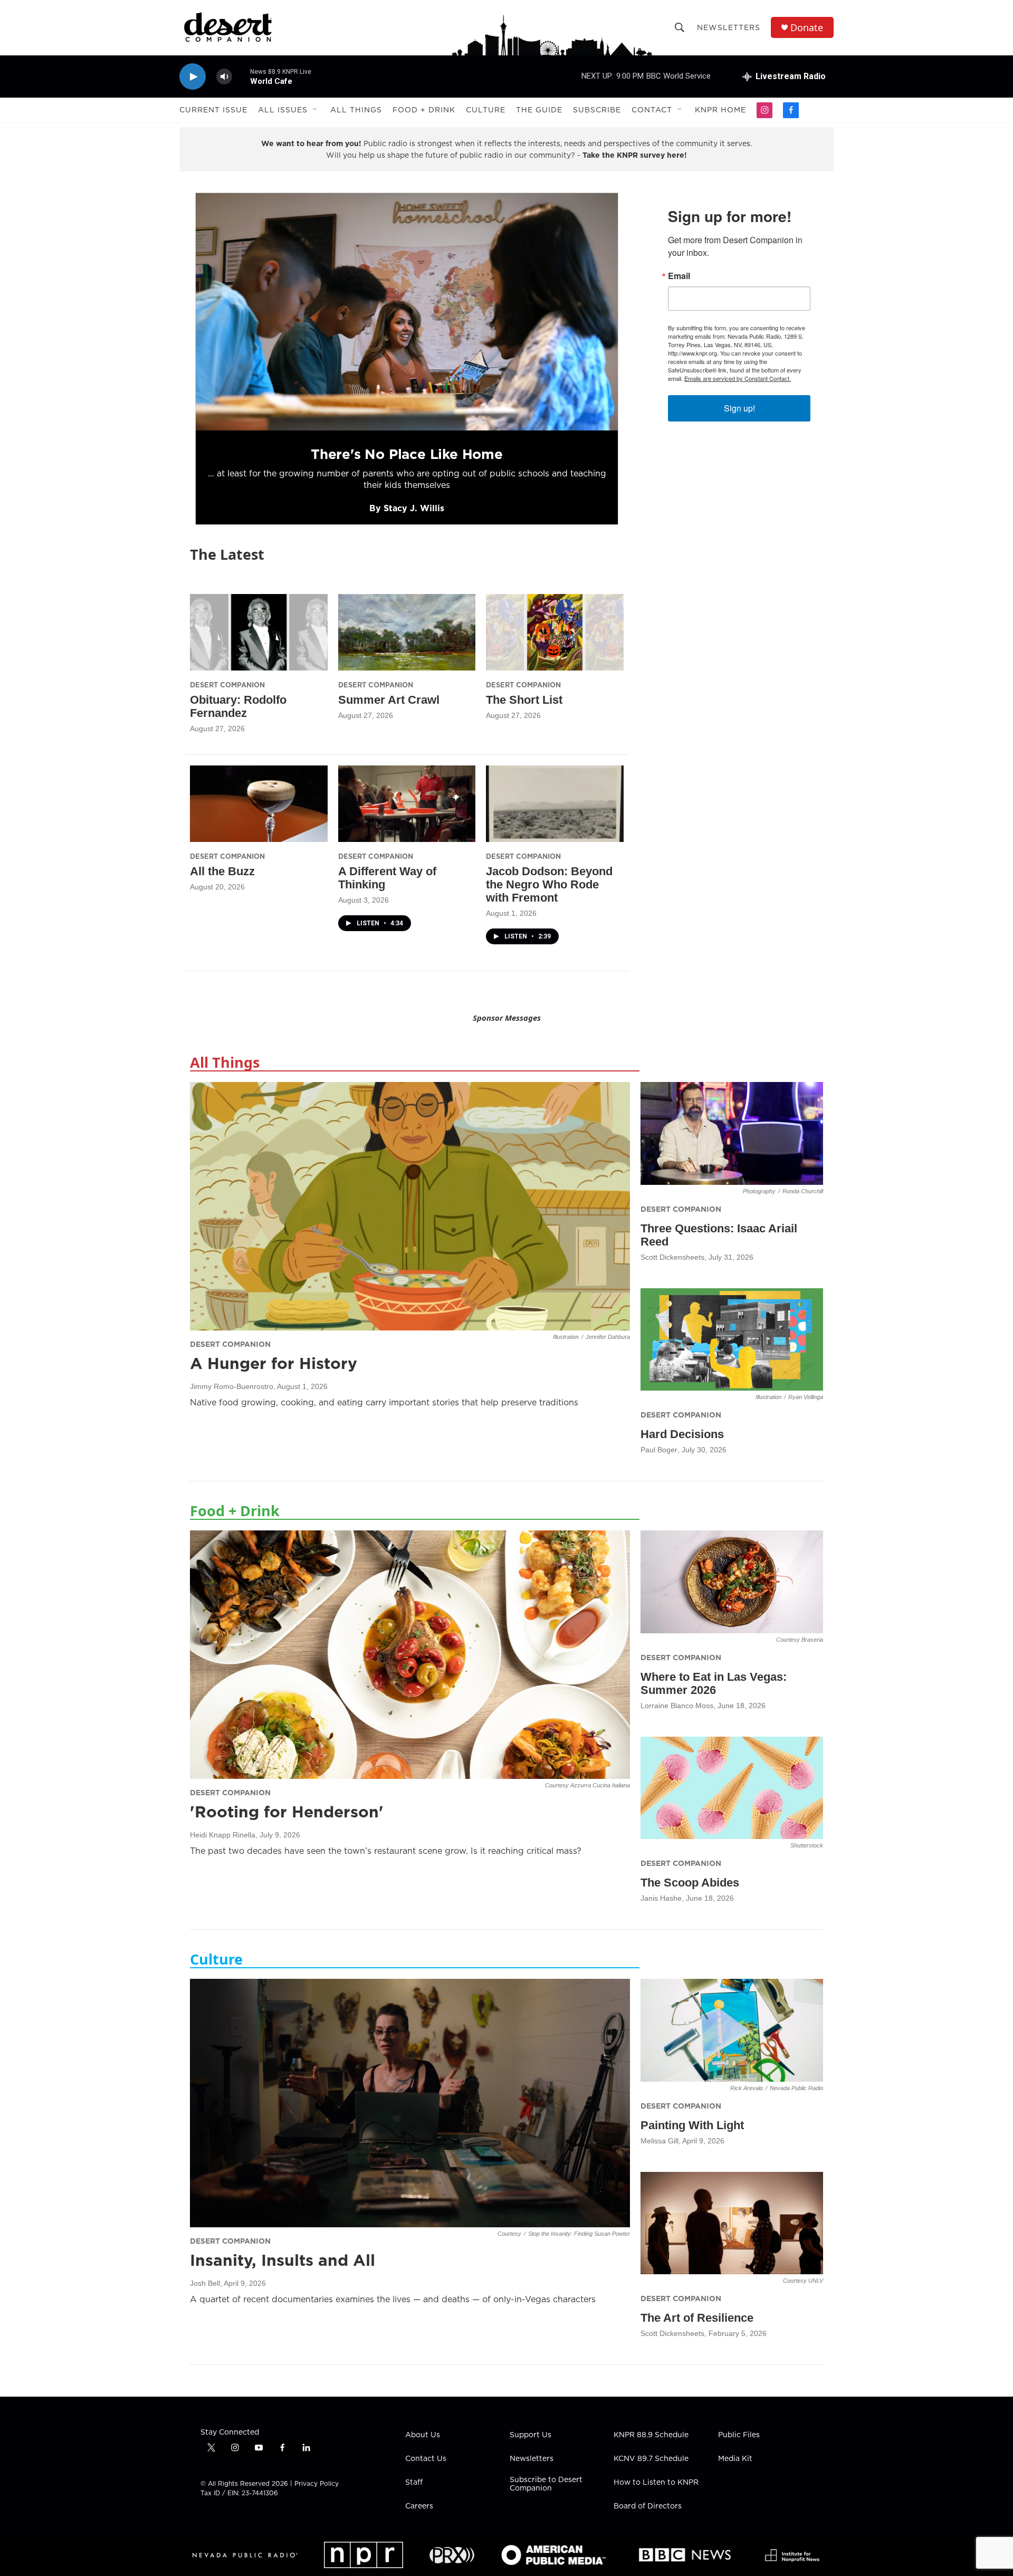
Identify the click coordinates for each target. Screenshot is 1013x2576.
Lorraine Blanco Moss (677, 1706)
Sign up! (739, 408)
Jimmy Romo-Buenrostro (232, 1386)
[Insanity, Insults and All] (410, 2103)
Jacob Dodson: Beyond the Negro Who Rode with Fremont (549, 884)
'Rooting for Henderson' (287, 1812)
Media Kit (735, 2459)
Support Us (531, 2435)
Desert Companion (227, 685)
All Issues (283, 110)
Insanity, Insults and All (283, 2260)
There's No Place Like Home (407, 454)
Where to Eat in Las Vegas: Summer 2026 (714, 1683)
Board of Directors (648, 2506)
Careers (419, 2506)
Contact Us (426, 2459)
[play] (193, 77)
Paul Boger (659, 1450)
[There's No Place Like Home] (407, 312)
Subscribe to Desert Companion (546, 2484)
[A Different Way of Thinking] (407, 804)
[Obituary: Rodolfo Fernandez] (259, 632)
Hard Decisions (682, 1434)
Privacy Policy (317, 2483)
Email (679, 276)
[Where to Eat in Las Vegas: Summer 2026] (732, 1582)
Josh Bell (205, 2283)
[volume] (224, 77)
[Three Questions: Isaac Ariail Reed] (732, 1133)
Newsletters (729, 27)
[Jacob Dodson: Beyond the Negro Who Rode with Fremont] (555, 804)
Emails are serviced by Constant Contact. (738, 378)
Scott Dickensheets (672, 1257)
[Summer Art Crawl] (407, 632)
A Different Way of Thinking (387, 878)
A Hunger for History (274, 1363)
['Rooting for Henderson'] (410, 1654)
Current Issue (213, 110)
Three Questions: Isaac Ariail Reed (719, 1235)
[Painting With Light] (732, 2030)
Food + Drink (424, 110)
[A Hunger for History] (410, 1206)
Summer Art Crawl (389, 700)
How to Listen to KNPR (656, 2483)
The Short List (524, 700)
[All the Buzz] (259, 804)
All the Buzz (222, 871)
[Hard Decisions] (732, 1340)
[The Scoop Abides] (732, 1788)
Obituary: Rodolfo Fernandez (238, 706)
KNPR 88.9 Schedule (651, 2435)
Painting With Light (692, 2125)
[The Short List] (555, 632)
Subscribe (597, 110)
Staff (414, 2483)
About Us (423, 2435)
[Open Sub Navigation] (316, 110)
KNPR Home (720, 110)
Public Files (739, 2435)
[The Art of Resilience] (732, 2223)
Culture (486, 110)
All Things (356, 110)
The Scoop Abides (690, 1883)
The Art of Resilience (697, 2318)
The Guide (539, 110)
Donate (807, 28)
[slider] (241, 76)
